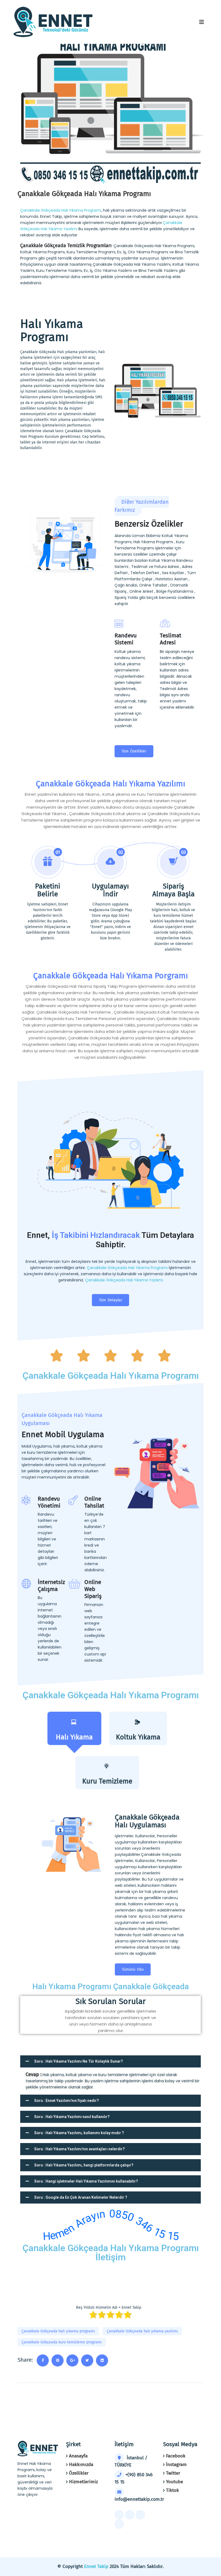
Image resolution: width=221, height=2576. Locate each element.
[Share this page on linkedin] (102, 2360)
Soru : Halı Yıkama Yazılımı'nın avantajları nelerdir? (80, 2149)
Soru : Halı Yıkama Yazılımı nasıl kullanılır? (72, 2117)
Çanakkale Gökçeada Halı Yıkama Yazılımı (124, 1280)
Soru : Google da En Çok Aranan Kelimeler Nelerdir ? (81, 2197)
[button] (110, 2061)
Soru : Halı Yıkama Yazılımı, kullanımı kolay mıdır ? (79, 2133)
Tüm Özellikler (134, 751)
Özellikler (79, 2473)
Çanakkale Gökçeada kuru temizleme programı (62, 2342)
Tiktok (172, 2490)
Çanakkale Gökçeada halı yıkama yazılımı (142, 2331)
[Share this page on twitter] (87, 2360)
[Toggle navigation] (202, 22)
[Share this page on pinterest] (58, 2360)
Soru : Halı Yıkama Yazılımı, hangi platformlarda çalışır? (84, 2165)
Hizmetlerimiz (83, 2482)
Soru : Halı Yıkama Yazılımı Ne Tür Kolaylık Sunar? (79, 2061)
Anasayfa (78, 2456)
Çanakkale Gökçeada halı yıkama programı (58, 2331)
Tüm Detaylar (110, 1300)
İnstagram (176, 2465)
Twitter (173, 2473)
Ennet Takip (96, 2566)
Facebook (176, 2456)
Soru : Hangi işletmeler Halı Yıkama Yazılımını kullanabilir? (86, 2181)
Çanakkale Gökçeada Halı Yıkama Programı (61, 210)
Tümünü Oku (133, 1969)
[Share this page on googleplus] (72, 2360)
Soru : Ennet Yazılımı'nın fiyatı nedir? (67, 2101)
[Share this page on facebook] (43, 2360)
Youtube (175, 2482)
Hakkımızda (81, 2465)
